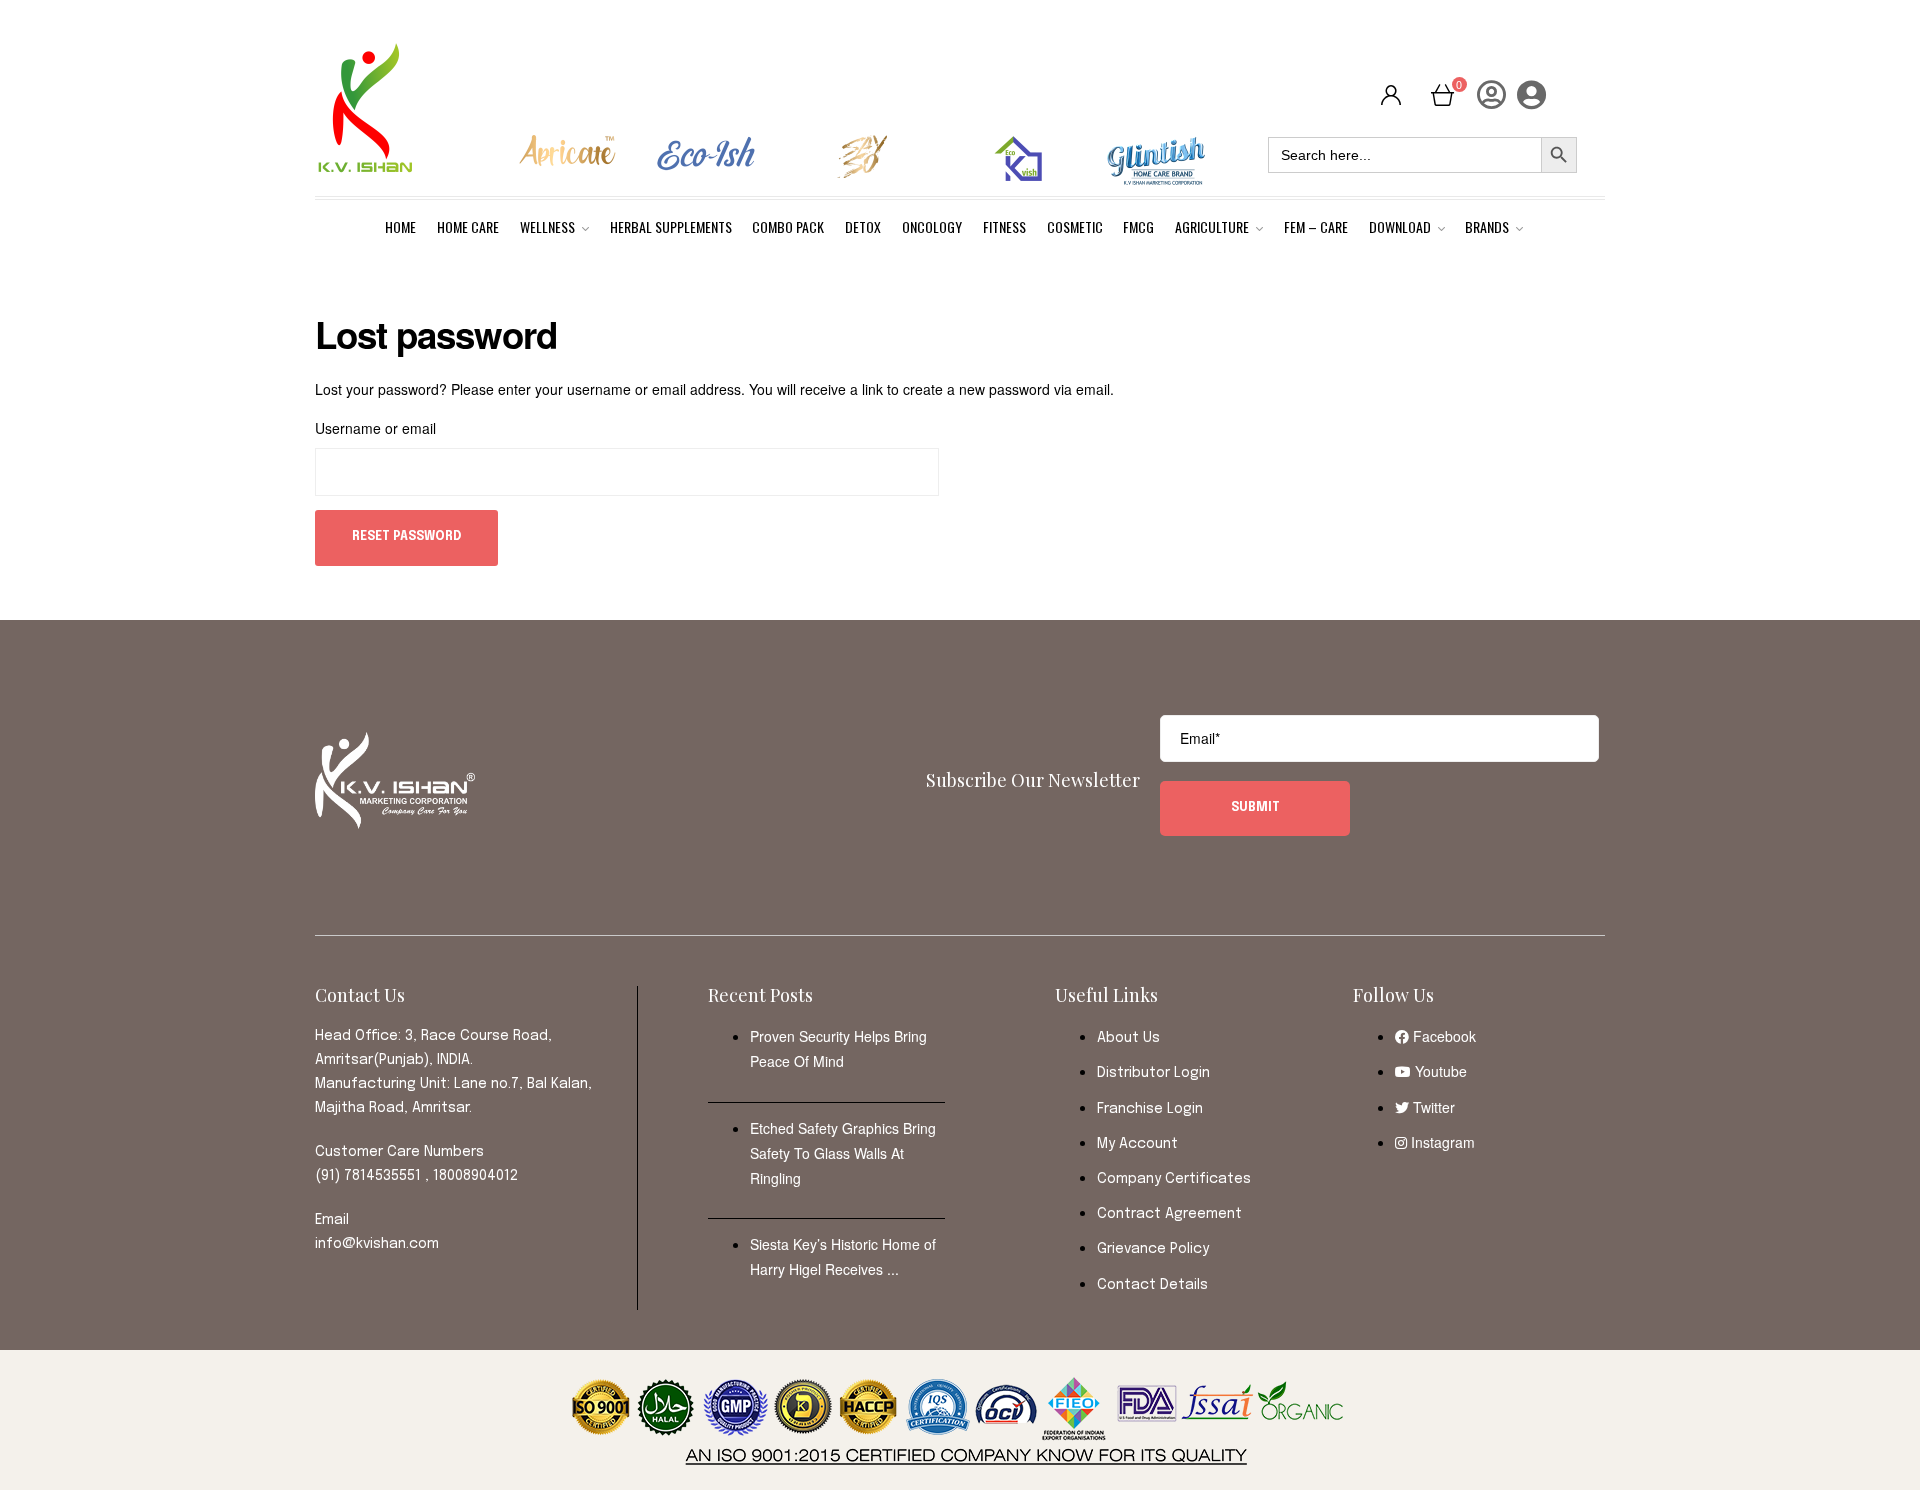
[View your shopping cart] (1442, 93)
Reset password (406, 537)
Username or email (375, 428)
